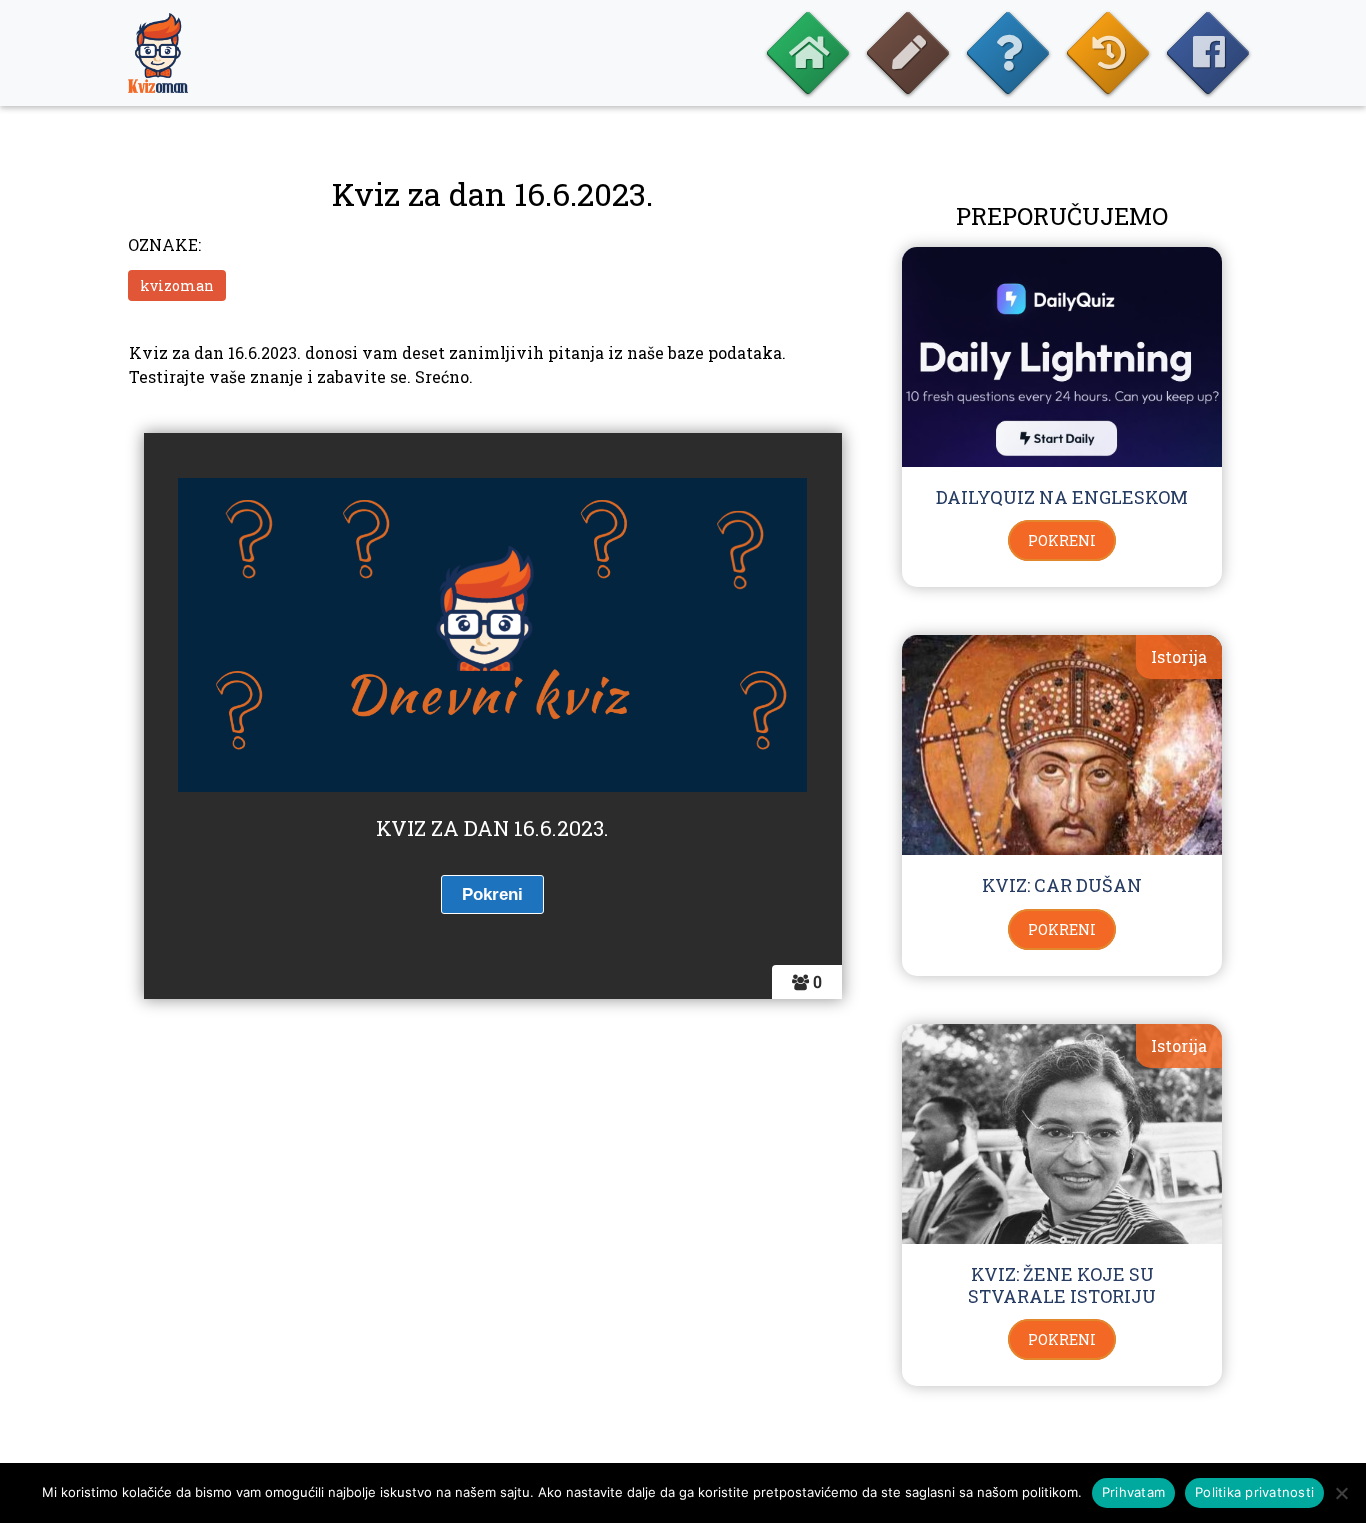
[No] (1341, 1493)
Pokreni (1062, 540)
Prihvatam (1133, 1492)
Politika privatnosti (1254, 1492)
